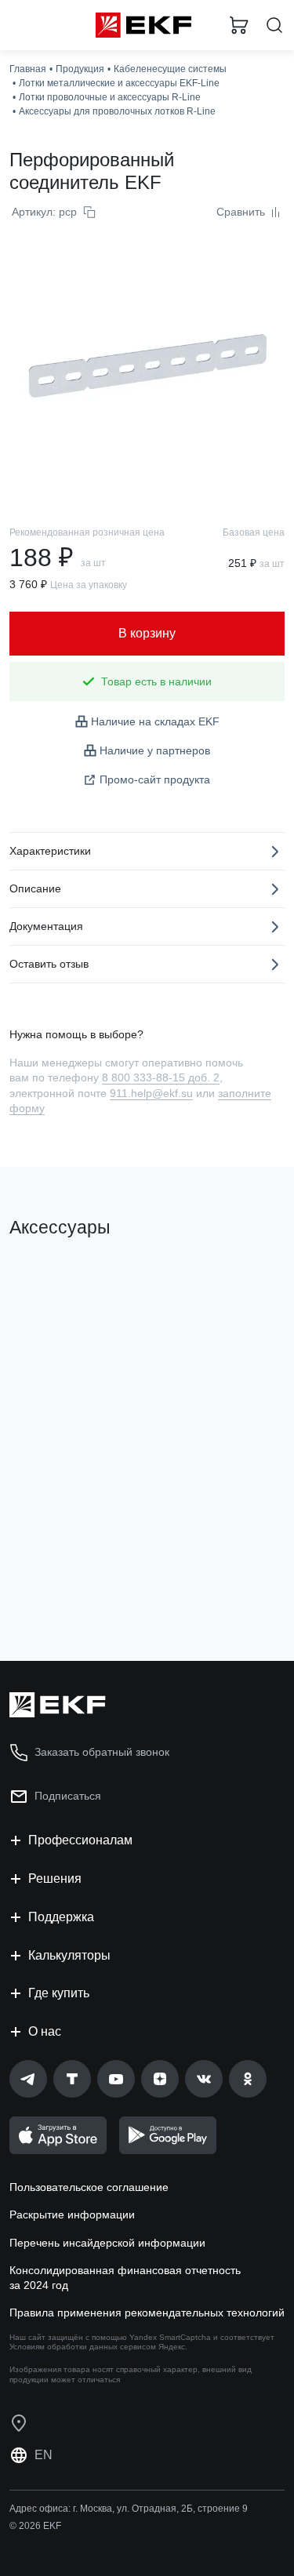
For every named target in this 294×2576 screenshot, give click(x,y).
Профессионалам (80, 1840)
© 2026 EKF (35, 2526)
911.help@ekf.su (151, 1093)
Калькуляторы (69, 1955)
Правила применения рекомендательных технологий (147, 2313)
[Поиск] (274, 25)
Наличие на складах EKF (155, 721)
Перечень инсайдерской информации (107, 2243)
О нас (45, 2031)
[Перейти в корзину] (239, 25)
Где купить (59, 1993)
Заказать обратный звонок (102, 1752)
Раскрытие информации (72, 2214)
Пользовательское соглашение (89, 2187)
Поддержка (61, 1917)
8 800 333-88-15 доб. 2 (161, 1077)
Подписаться (68, 1796)
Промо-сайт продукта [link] (155, 779)
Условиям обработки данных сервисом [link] (83, 2347)
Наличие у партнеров (155, 750)
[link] (28, 2079)
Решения (55, 1878)
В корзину (71, 1586)
